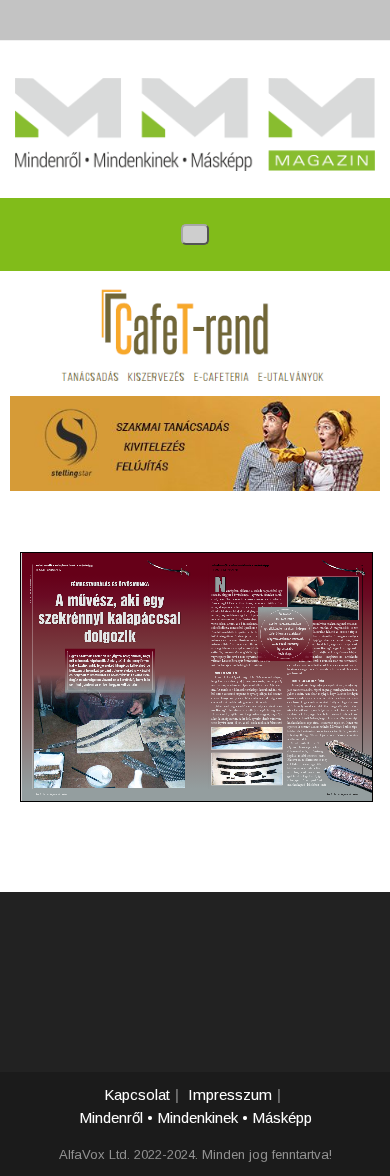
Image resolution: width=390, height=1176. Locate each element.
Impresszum (230, 1094)
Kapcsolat (137, 1094)
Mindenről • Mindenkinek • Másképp (195, 1117)
